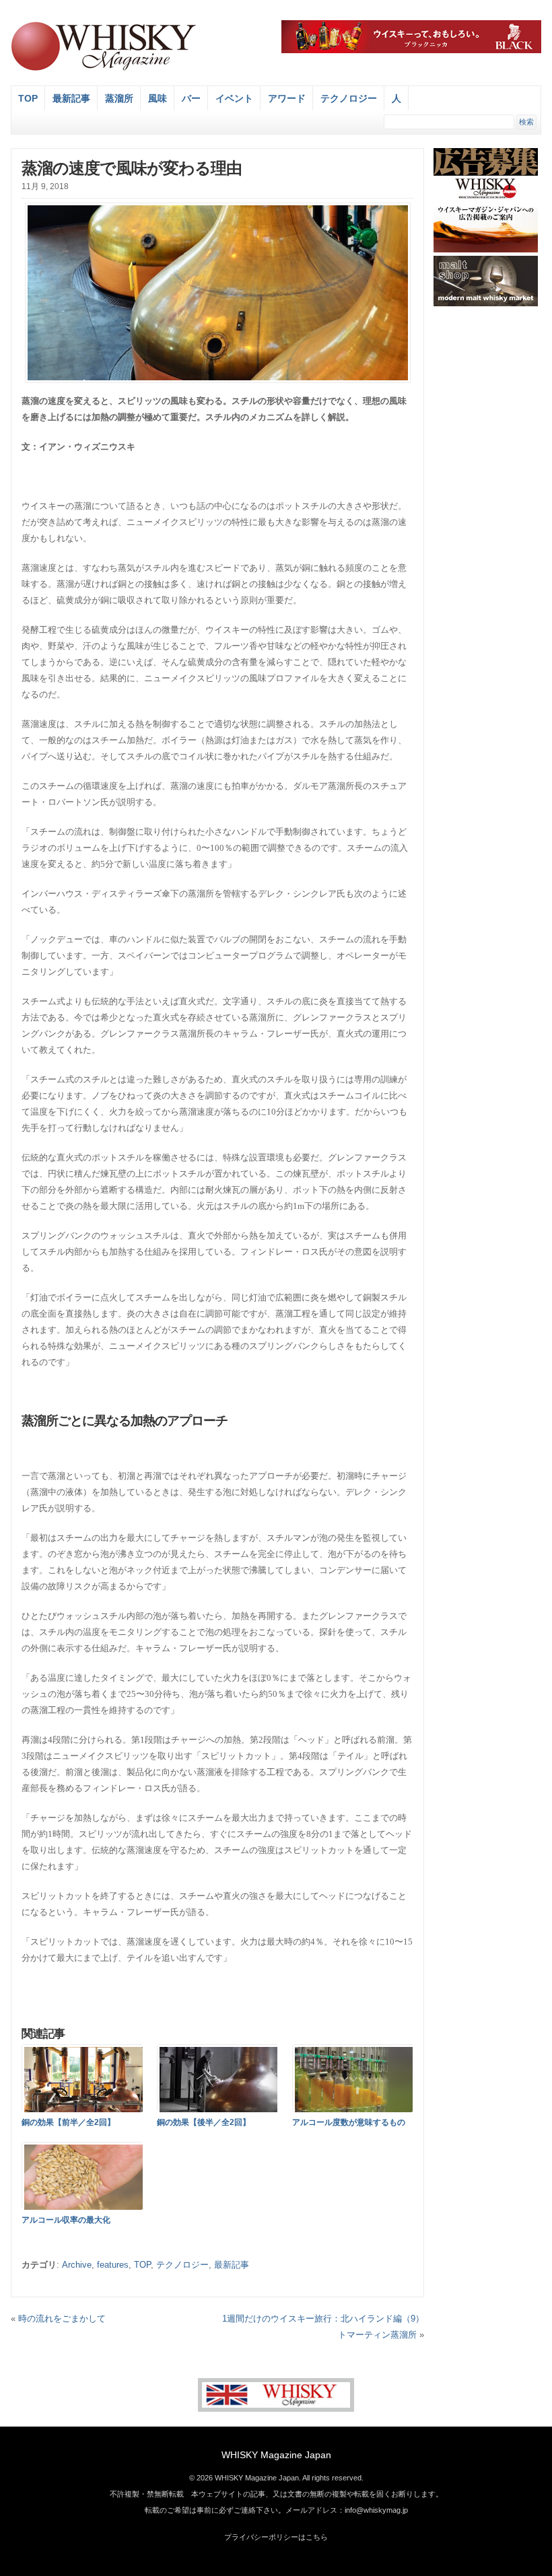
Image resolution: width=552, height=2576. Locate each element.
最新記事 (71, 98)
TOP (142, 2265)
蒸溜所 (119, 98)
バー (191, 98)
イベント (234, 98)
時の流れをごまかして (62, 2319)
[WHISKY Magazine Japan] (103, 69)
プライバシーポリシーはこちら (276, 2537)
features (113, 2265)
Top (28, 98)
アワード (287, 98)
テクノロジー (349, 98)
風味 (158, 98)
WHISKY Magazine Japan (276, 2455)
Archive (77, 2265)
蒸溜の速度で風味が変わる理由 (132, 168)
